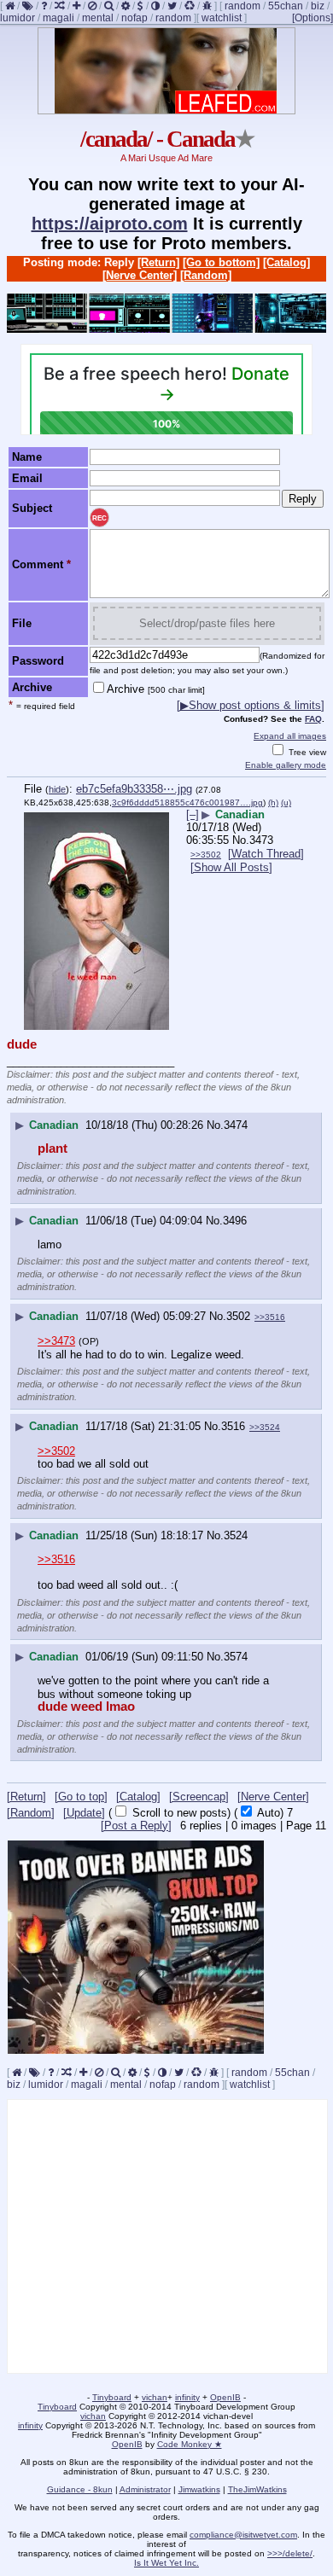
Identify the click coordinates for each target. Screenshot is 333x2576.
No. (241, 840)
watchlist (222, 18)
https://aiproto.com (110, 224)
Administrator (145, 2489)
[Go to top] (81, 1797)
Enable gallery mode (286, 765)
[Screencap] (199, 1797)
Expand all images (290, 736)
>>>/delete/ (290, 2553)
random (242, 6)
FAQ (313, 719)
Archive (156, 689)
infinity (187, 2397)
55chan (286, 6)
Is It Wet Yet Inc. (166, 2563)
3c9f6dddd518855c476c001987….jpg (187, 802)
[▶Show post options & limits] (251, 705)
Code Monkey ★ (190, 2444)
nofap (134, 18)
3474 (236, 1125)
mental (98, 18)
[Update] (84, 1813)
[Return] (158, 262)
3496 (235, 1221)
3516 (233, 1426)
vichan (155, 2397)
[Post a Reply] (136, 1826)
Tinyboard (112, 2397)
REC (99, 518)
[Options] (313, 18)
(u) (286, 802)
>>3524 (265, 1427)
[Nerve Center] (140, 275)
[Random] (206, 275)
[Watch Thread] (266, 854)
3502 (238, 1316)
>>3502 (206, 855)
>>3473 (56, 1341)
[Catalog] (286, 262)
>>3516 (270, 1317)
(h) (273, 802)
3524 (236, 1535)
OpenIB (225, 2397)
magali (58, 18)
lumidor (18, 18)
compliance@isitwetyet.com (243, 2535)
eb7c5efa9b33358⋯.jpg (134, 789)
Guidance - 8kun (80, 2489)
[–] (193, 814)
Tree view (306, 752)
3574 (236, 1657)
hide (57, 789)
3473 (261, 840)
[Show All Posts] (231, 867)
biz (318, 6)
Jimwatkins (199, 2489)
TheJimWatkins (257, 2489)
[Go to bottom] (221, 262)
